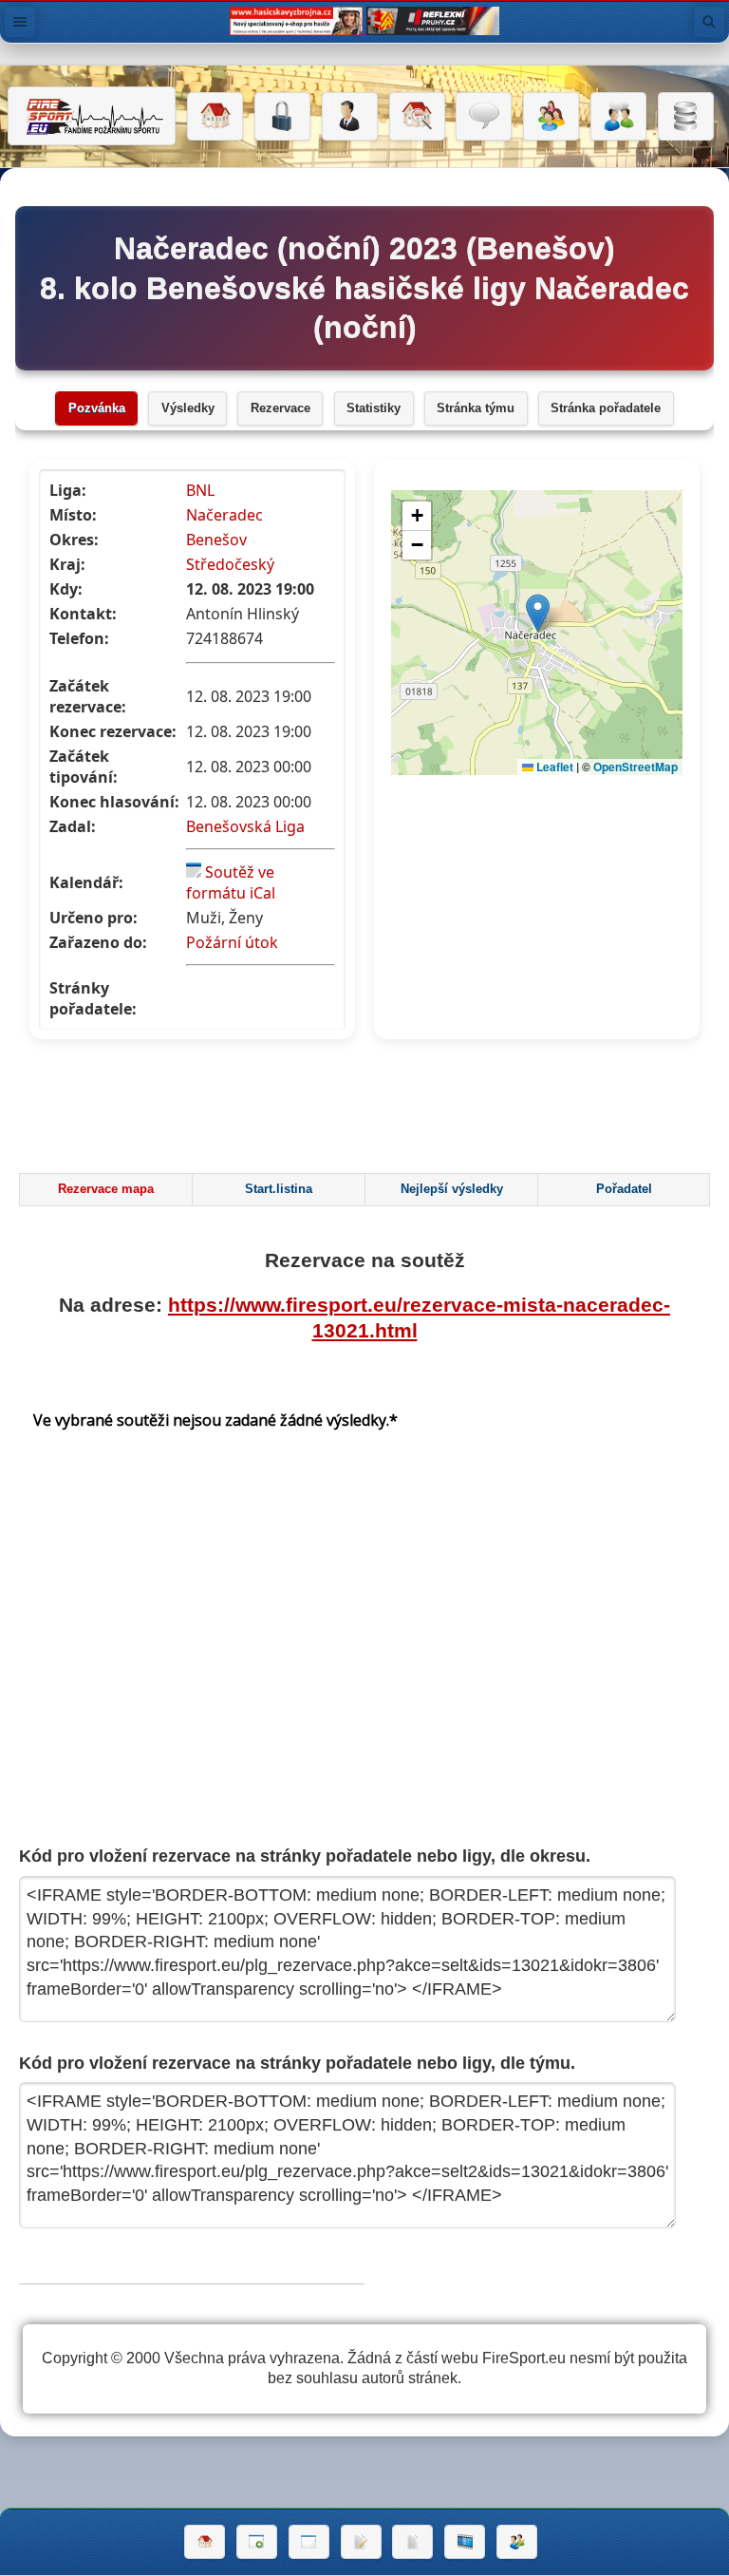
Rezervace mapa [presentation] (106, 1189)
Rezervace (280, 408)
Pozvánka (97, 408)
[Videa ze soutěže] (465, 2542)
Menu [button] (20, 22)
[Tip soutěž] (517, 2542)
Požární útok (232, 942)
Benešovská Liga (245, 826)
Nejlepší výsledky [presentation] (452, 1189)
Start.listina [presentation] (279, 1189)
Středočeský (230, 564)
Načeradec (224, 515)
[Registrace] (350, 117)
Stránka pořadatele (606, 408)
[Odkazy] (417, 117)
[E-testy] (551, 117)
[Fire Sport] (92, 116)
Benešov (216, 540)
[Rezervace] (361, 2542)
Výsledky (188, 408)
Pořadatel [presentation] (624, 1189)
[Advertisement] (364, 1111)
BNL (200, 490)
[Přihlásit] (282, 117)
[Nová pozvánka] (257, 2542)
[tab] (105, 1190)
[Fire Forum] (618, 117)
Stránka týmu (476, 408)
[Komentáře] (484, 117)
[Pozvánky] (309, 2542)
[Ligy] (686, 117)
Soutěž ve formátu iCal (231, 882)
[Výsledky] (412, 2542)
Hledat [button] (709, 22)
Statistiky (374, 408)
